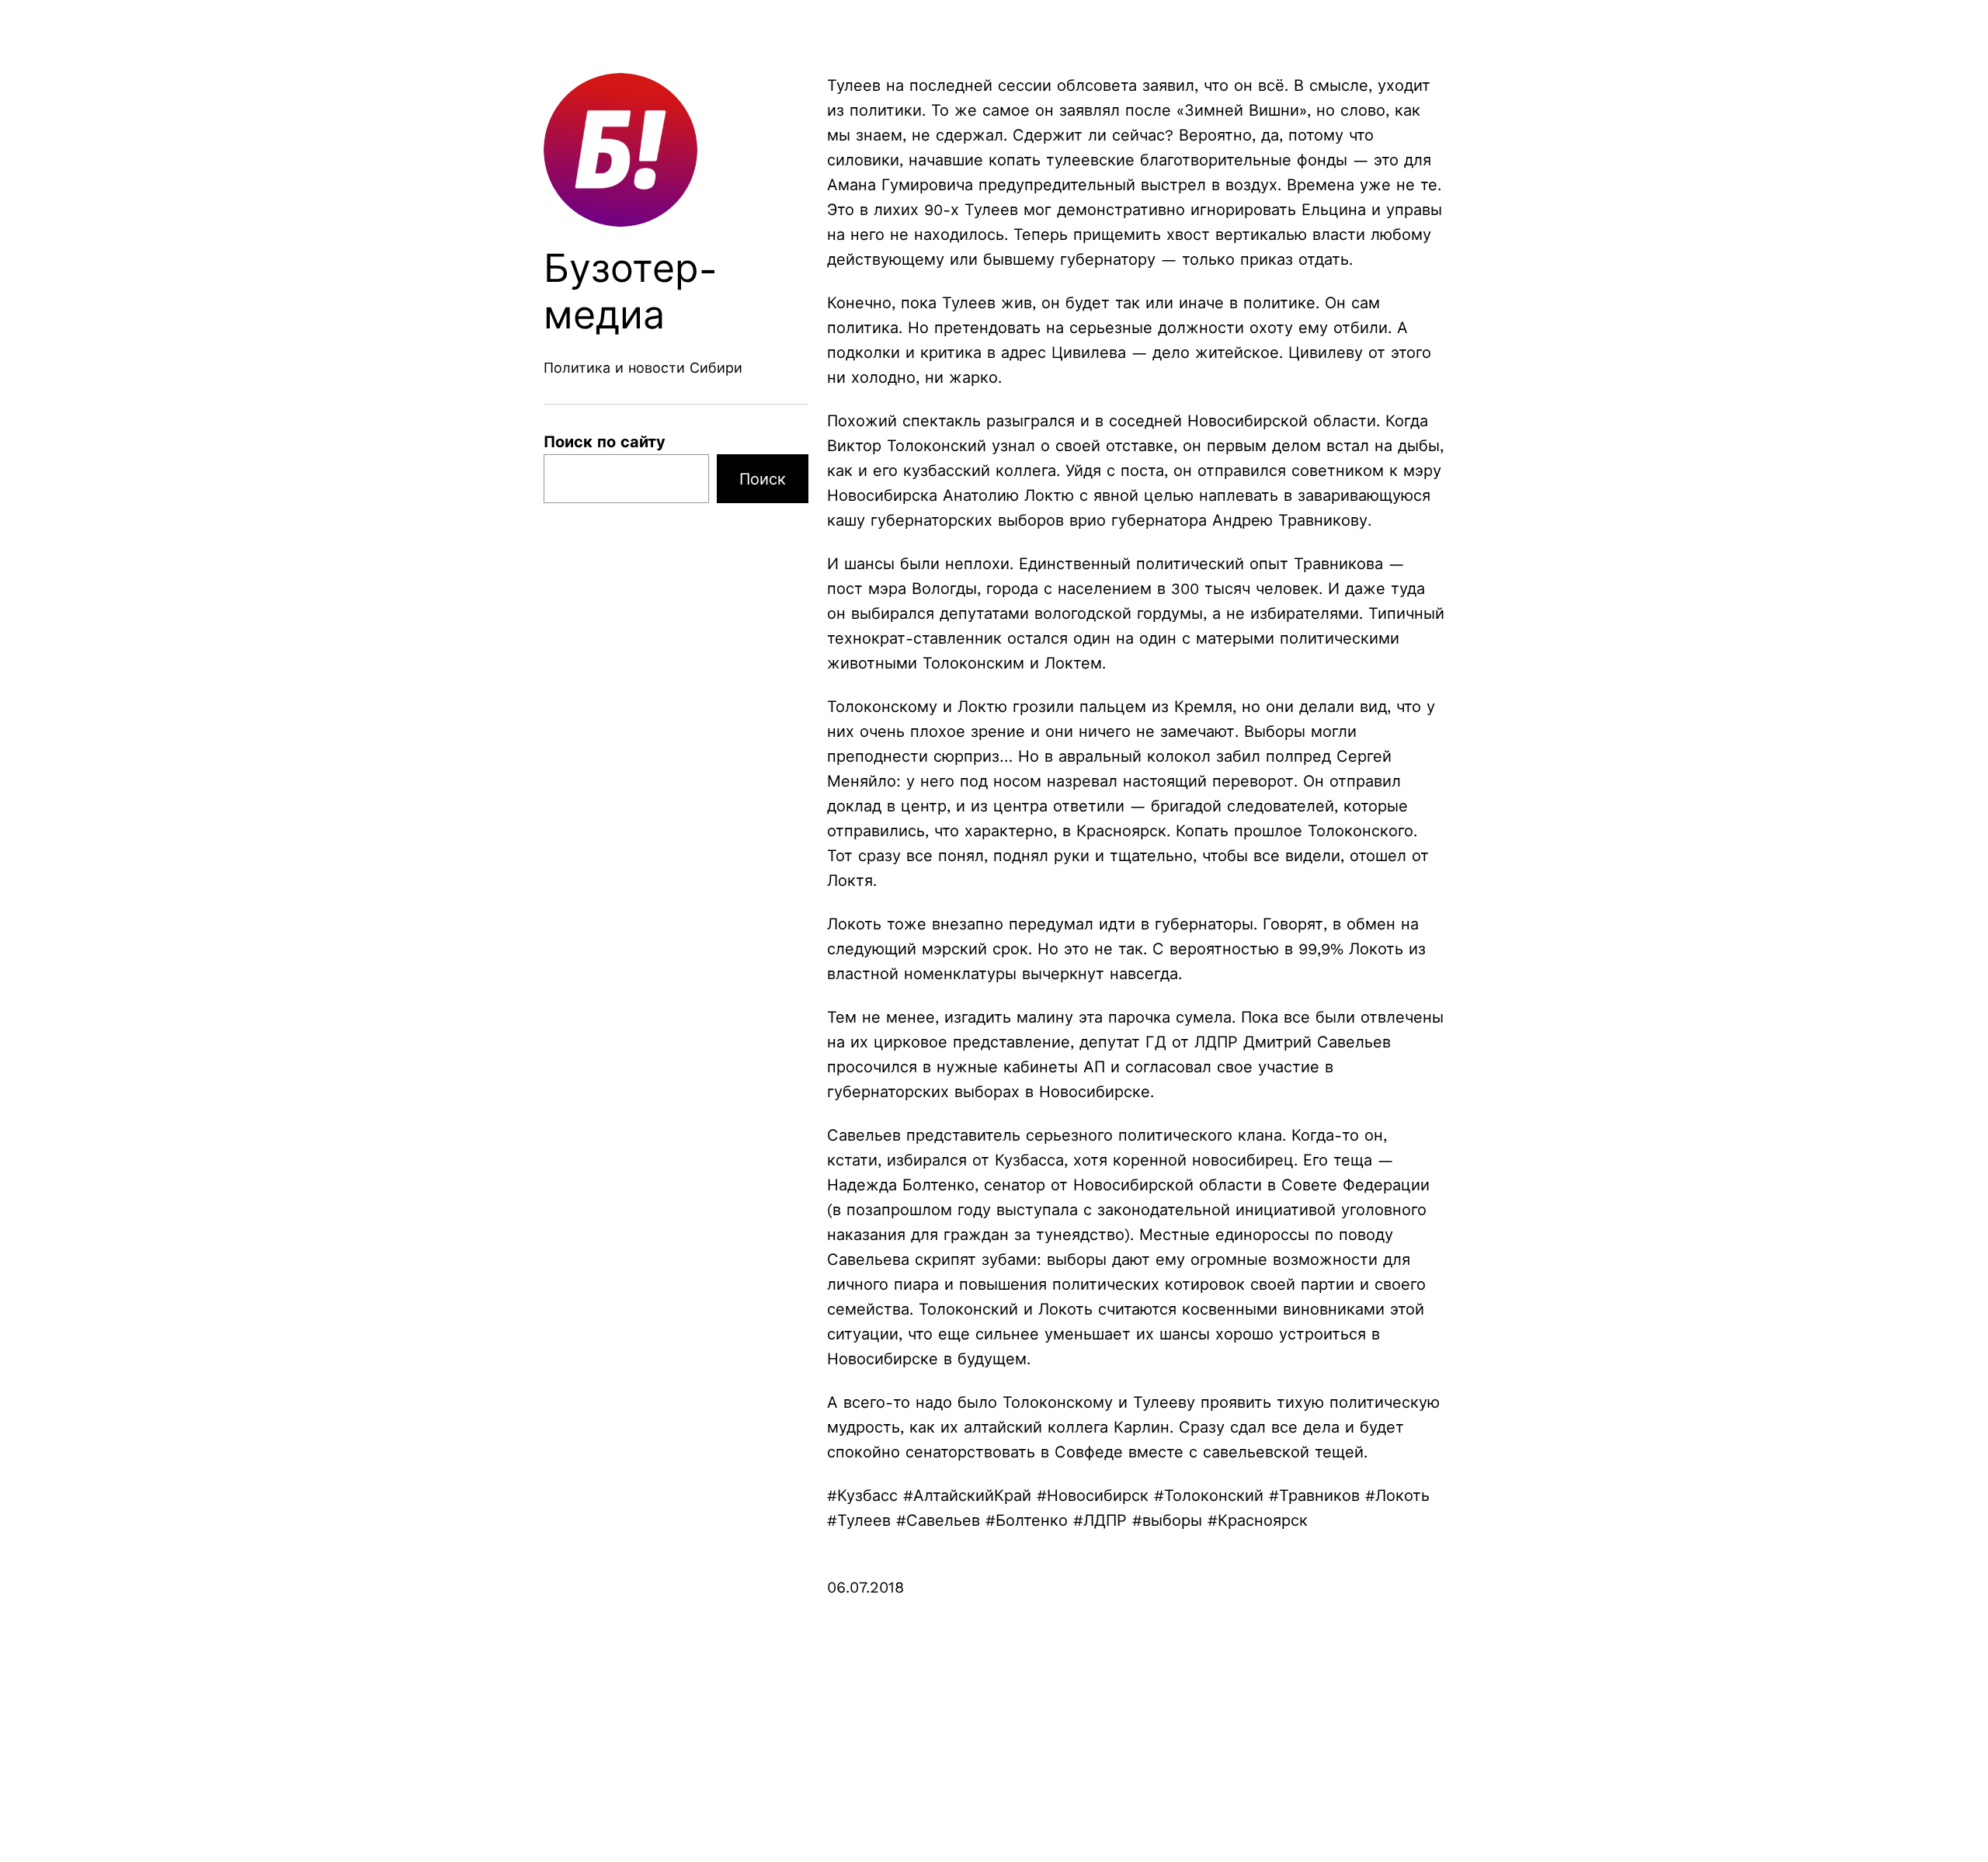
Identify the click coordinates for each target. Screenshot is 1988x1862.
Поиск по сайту (605, 442)
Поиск (763, 479)
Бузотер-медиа (631, 292)
